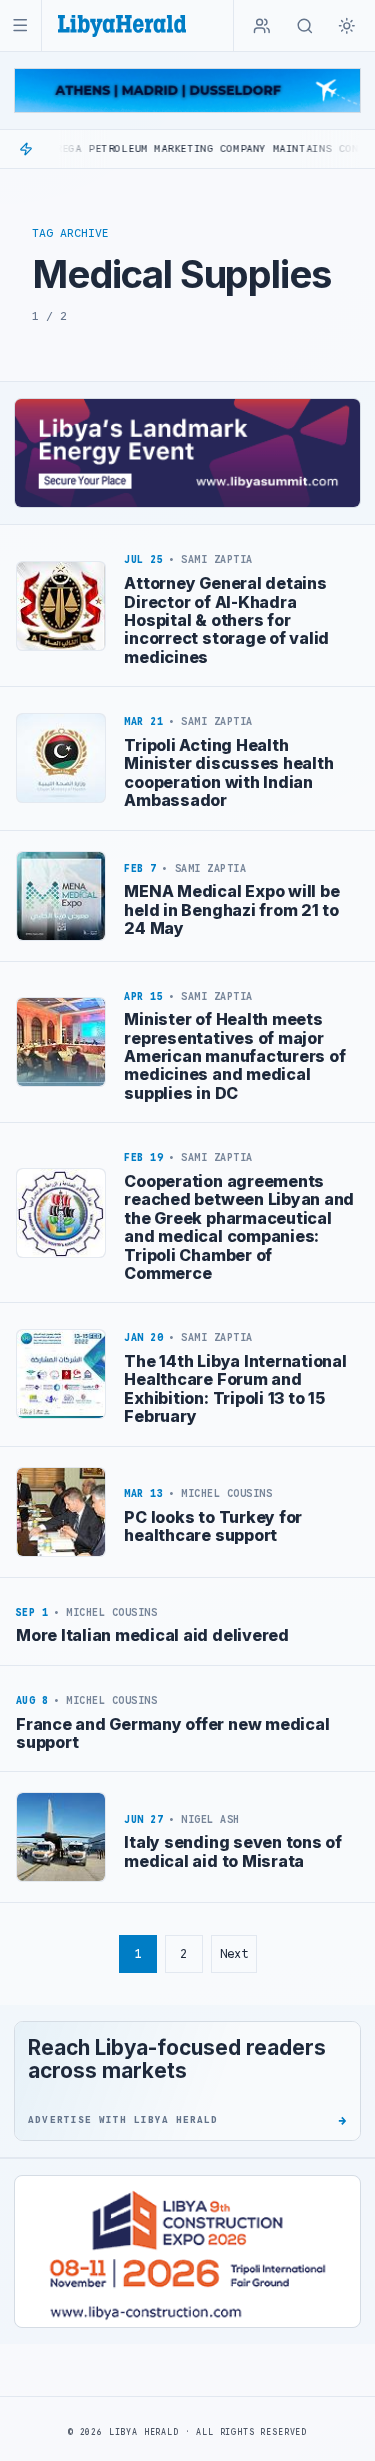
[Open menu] (20, 25)
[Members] (262, 26)
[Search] (305, 26)
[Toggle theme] (347, 26)
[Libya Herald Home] (122, 25)
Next (234, 1953)
